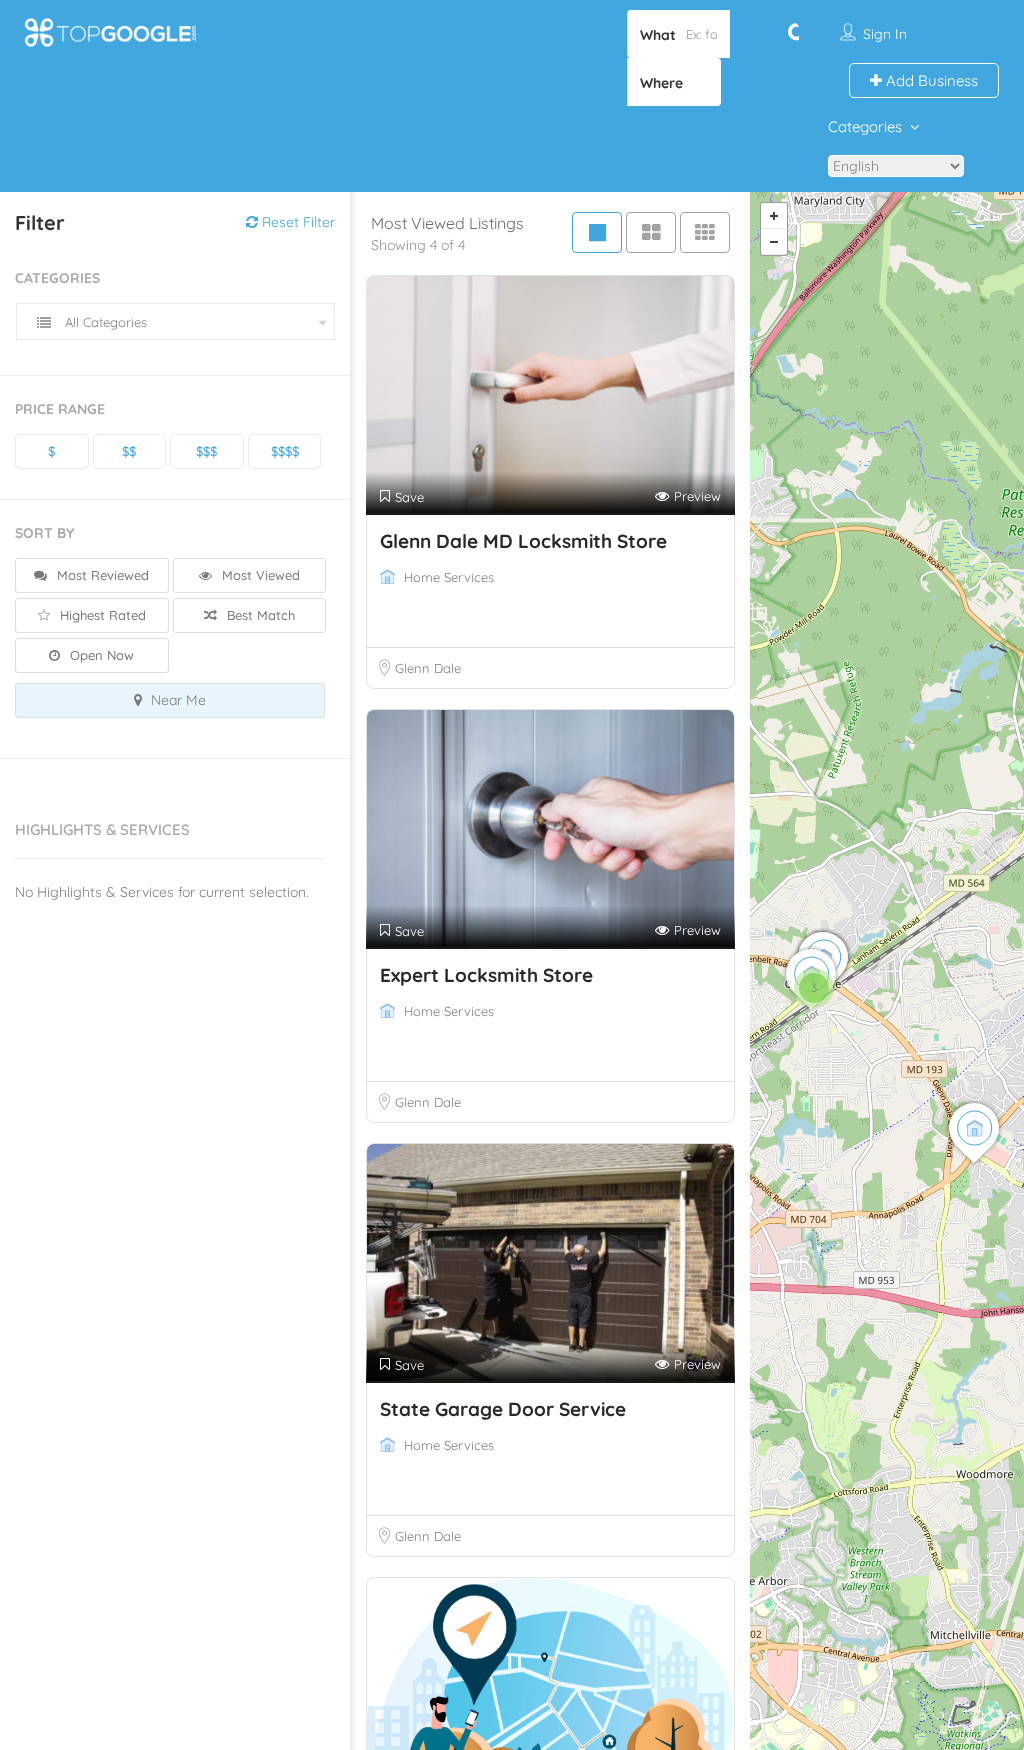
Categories (865, 126)
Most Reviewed (101, 575)
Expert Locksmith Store (486, 975)
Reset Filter (296, 222)
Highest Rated (101, 615)
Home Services (449, 577)
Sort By (44, 533)
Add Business (930, 80)
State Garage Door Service (503, 1409)
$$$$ (285, 451)
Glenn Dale (428, 668)
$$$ (206, 451)
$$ (129, 451)
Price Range (60, 409)
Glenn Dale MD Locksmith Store (523, 541)
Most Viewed (259, 575)
